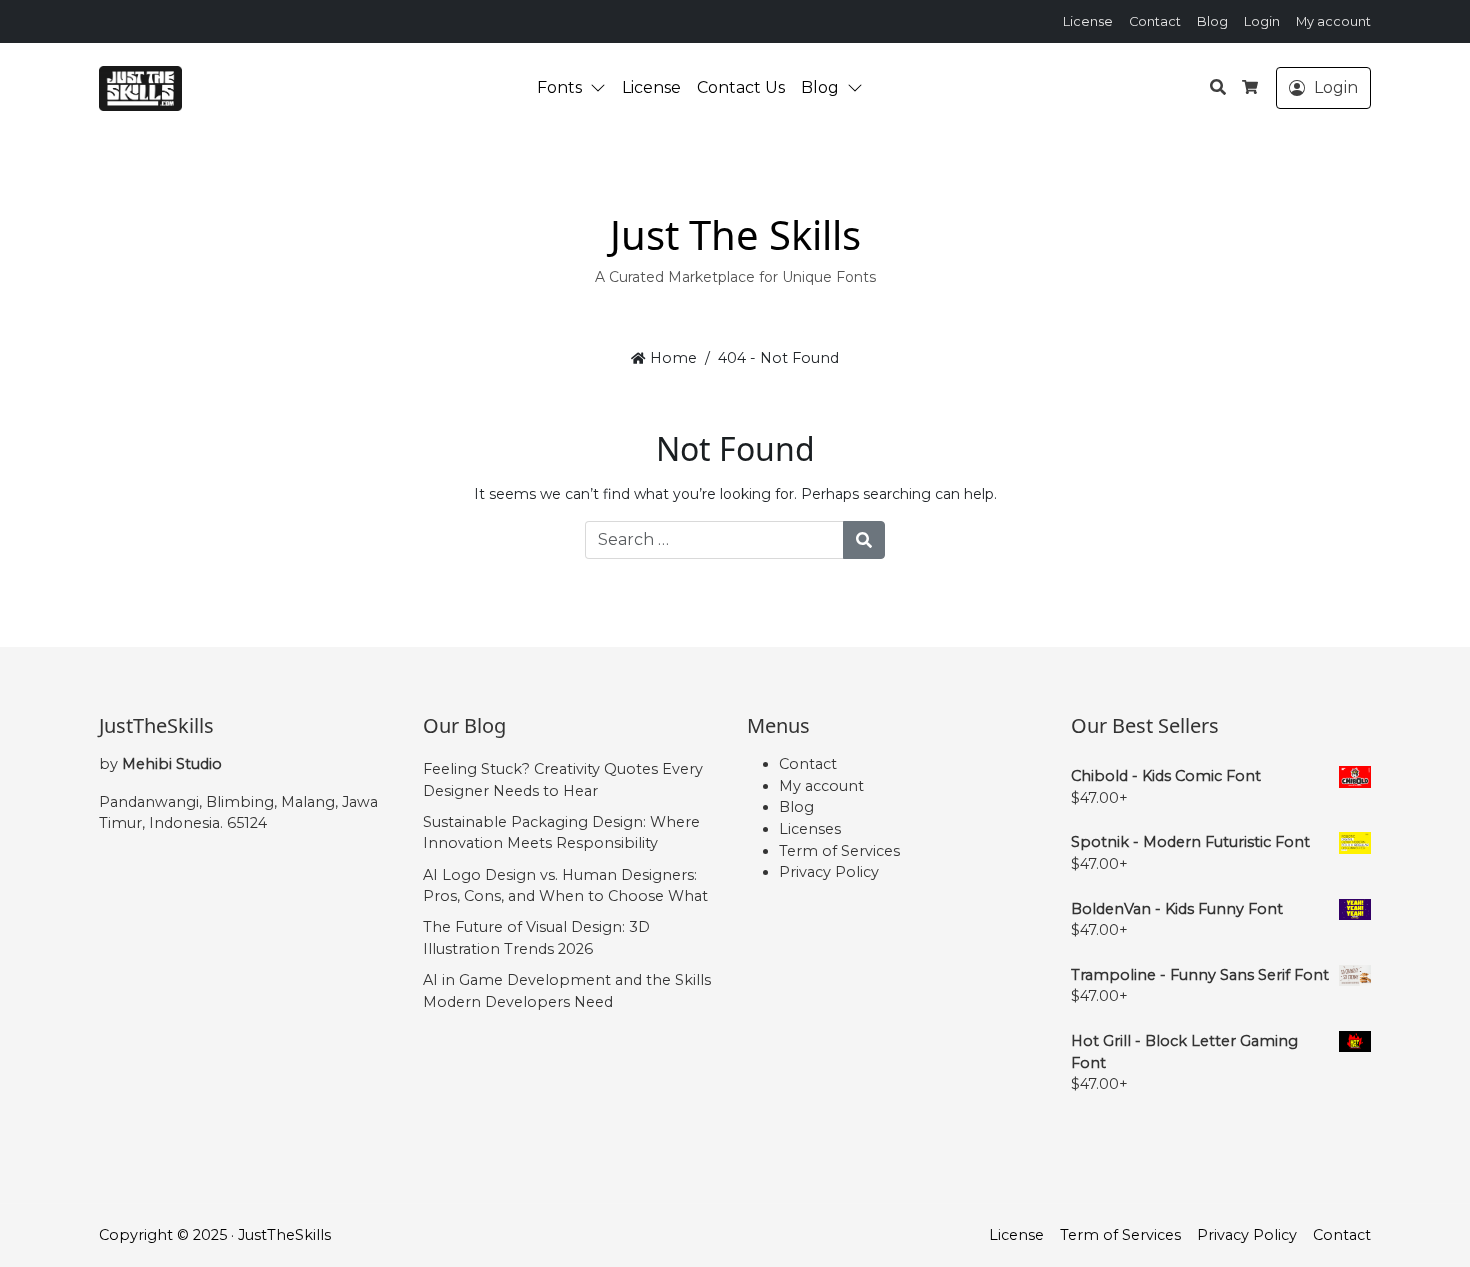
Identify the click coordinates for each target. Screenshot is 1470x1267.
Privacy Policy (829, 872)
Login (1262, 21)
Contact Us (741, 87)
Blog (1212, 21)
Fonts (559, 87)
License (1088, 21)
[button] (602, 88)
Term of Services (839, 851)
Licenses (810, 829)
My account (1333, 21)
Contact (1155, 21)
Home (671, 358)
